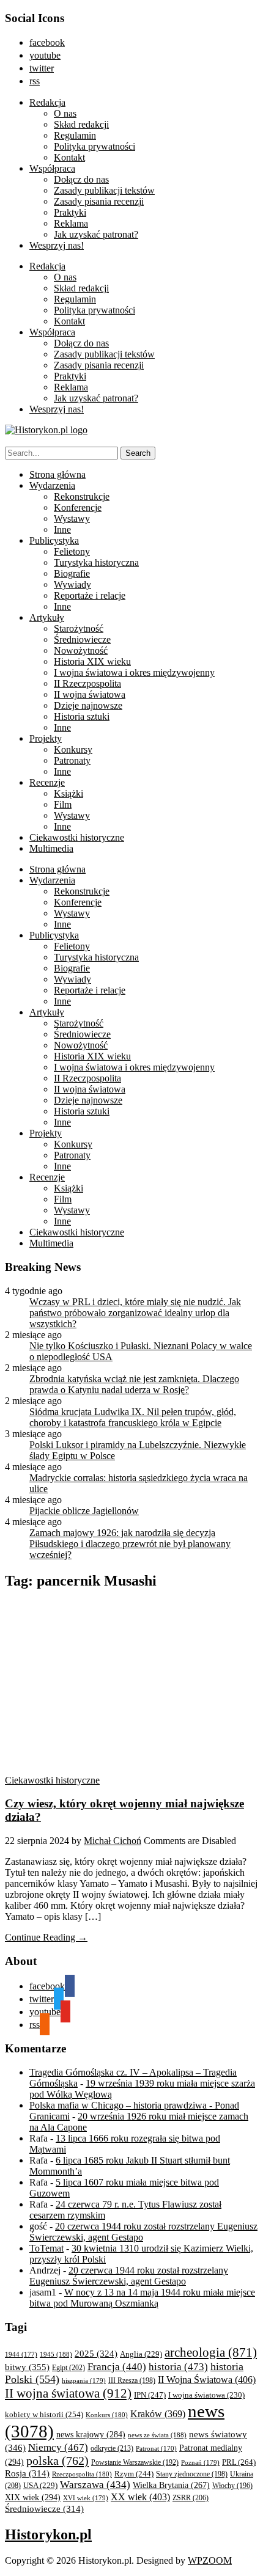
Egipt (69, 2368)
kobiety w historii (44, 2414)
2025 (96, 2354)
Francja (117, 2367)
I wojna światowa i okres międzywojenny (134, 672)
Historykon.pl (48, 2534)
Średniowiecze (82, 639)
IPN (150, 2395)
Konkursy (73, 749)
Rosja (27, 2473)
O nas (65, 113)
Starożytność (79, 628)
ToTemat (46, 2248)
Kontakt (69, 157)
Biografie (72, 573)
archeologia (211, 2352)
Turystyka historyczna (96, 562)
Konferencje (78, 507)
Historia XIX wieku (92, 661)
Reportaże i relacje (90, 595)
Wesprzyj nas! (57, 245)
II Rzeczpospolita (87, 683)
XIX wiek (33, 2497)
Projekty (46, 738)
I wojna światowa (206, 2395)
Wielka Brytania (171, 2485)
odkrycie (112, 2448)
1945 (56, 2354)
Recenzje (47, 782)
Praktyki (70, 212)
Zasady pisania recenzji (99, 201)
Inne (62, 529)
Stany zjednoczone (192, 2474)
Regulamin (75, 135)
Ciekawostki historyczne (77, 837)
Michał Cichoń (113, 1841)
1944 (21, 2354)
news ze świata (157, 2435)
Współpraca (52, 168)
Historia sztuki (82, 716)
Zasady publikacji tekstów (104, 190)
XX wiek (140, 2497)
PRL (239, 2462)
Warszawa (95, 2485)
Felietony (72, 551)
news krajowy (91, 2435)
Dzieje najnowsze (88, 705)
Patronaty (72, 760)
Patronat (156, 2449)
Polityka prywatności (94, 146)
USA (40, 2486)
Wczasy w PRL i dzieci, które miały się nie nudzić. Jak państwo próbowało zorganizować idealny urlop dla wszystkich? (135, 1313)
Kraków (158, 2414)
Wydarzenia (52, 485)
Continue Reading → (46, 1937)
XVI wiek (86, 2498)
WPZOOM (210, 2560)
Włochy (232, 2486)
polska (57, 2461)
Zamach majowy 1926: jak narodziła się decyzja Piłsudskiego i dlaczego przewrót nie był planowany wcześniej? (130, 1544)
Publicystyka (54, 540)
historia (178, 2367)
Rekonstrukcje (82, 496)
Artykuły (47, 617)
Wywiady (72, 584)
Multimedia (51, 848)
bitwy (27, 2367)
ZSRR (191, 2498)
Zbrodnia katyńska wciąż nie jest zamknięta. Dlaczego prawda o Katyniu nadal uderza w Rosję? (134, 1384)
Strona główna (57, 474)
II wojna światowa (90, 694)
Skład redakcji (81, 124)
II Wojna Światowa (207, 2380)
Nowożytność (81, 650)
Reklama (71, 223)
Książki (69, 793)
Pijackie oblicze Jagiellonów (84, 1511)
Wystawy (72, 518)
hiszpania (84, 2380)
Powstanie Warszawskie (135, 2462)
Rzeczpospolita (82, 2474)
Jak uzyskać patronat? (96, 234)
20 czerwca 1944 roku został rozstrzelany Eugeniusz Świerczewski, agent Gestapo (129, 2276)
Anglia (141, 2354)
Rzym (134, 2474)
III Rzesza (132, 2381)
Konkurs (107, 2415)
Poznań (200, 2462)
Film (63, 804)
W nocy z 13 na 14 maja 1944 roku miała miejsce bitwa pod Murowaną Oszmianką (142, 2298)
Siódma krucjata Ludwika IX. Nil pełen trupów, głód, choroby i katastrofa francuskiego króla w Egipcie (133, 1417)
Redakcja (47, 102)
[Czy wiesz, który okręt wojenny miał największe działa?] (121, 1769)
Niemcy (58, 2447)
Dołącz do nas (81, 179)
